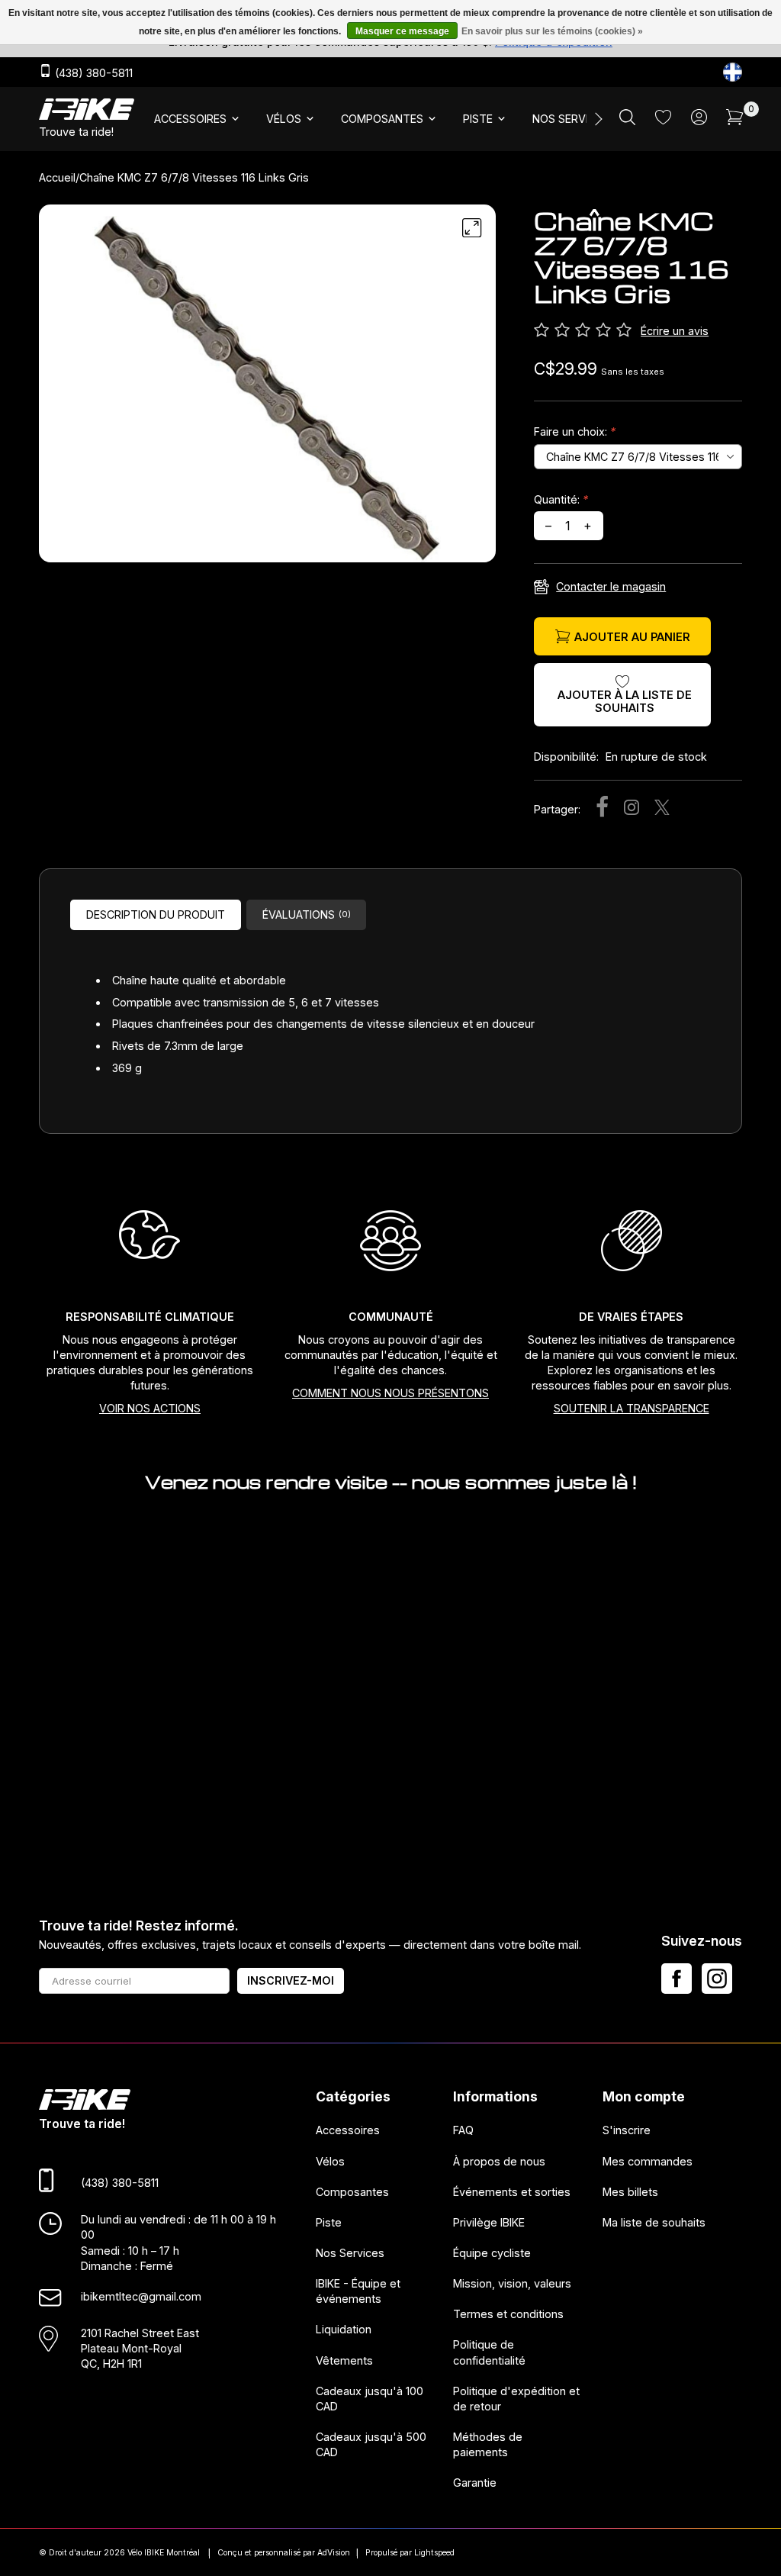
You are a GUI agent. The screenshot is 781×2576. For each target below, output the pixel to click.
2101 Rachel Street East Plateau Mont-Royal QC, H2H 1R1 (140, 2348)
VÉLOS (284, 119)
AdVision (334, 2553)
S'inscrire (627, 2130)
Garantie (475, 2483)
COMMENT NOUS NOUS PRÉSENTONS (390, 1393)
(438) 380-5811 (92, 73)
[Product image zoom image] (267, 389)
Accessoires (348, 2130)
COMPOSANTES (382, 119)
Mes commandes (648, 2161)
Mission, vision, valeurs (512, 2283)
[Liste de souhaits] (663, 120)
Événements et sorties (512, 2192)
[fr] (733, 72)
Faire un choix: (575, 431)
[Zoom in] (472, 228)
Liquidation (344, 2329)
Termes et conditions (508, 2314)
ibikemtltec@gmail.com (141, 2296)
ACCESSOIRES (190, 119)
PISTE (478, 119)
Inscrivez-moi (291, 1980)
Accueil (57, 177)
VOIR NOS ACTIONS (150, 1408)
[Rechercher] (627, 121)
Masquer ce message (402, 31)
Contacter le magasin (611, 586)
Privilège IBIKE (489, 2222)
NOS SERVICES (570, 119)
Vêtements (344, 2360)
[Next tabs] (597, 119)
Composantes (352, 2192)
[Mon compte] (699, 121)
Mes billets (630, 2192)
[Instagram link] (717, 1979)
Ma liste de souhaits (654, 2222)
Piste (329, 2222)
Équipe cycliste (492, 2253)
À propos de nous (499, 2161)
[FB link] (677, 1979)
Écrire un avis (675, 331)
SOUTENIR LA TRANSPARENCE (632, 1408)
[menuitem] (198, 119)
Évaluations (307, 914)
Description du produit (156, 914)
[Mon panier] (735, 121)
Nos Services (350, 2253)
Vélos (330, 2161)
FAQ (463, 2130)
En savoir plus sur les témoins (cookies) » (552, 31)
